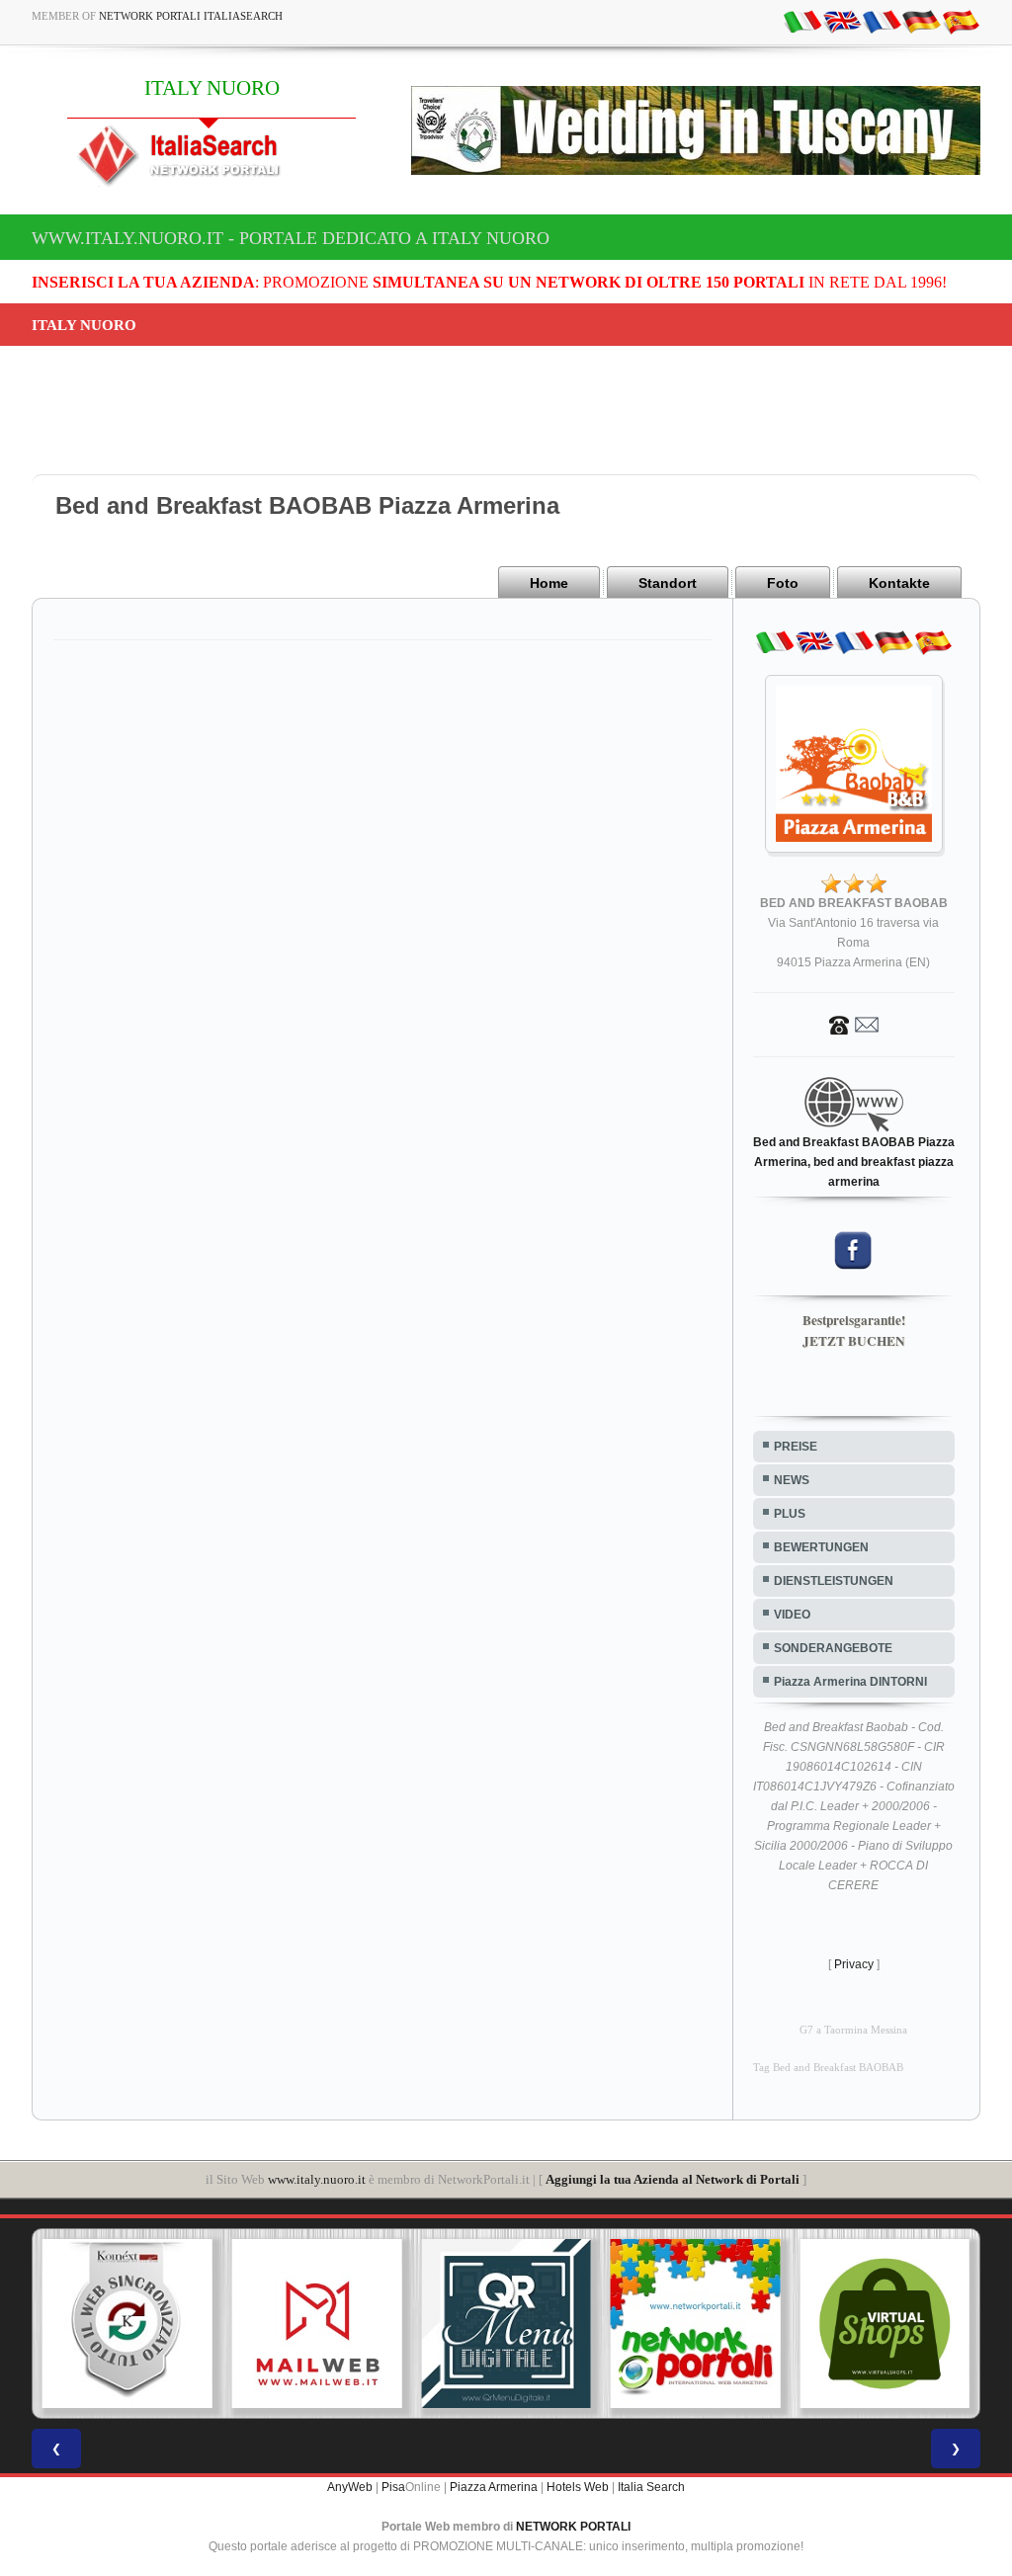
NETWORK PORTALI (573, 2527)
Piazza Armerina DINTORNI (850, 1682)
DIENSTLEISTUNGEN (834, 1581)
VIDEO (792, 1615)
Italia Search (651, 2487)
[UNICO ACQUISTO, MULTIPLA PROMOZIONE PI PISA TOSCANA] (696, 2324)
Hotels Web (578, 2487)
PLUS (790, 1514)
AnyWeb (350, 2487)
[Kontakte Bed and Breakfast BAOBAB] (854, 1024)
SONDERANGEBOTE (833, 1648)
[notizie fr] (882, 21)
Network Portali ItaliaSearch (191, 16)
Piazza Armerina (494, 2487)
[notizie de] (921, 21)
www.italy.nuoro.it (317, 2179)
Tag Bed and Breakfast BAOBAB (828, 2068)
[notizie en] (842, 21)
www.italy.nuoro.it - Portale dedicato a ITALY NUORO (291, 238)
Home (549, 583)
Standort (668, 583)
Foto (783, 583)
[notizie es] (961, 21)
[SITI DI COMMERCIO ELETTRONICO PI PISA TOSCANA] (885, 2324)
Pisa (393, 2487)
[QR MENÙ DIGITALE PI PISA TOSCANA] (506, 2324)
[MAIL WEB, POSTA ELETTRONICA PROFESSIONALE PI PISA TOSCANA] (317, 2324)
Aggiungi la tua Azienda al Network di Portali (673, 2179)
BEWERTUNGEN (821, 1547)
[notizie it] (802, 21)
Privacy (854, 1964)
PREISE (796, 1447)
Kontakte (899, 583)
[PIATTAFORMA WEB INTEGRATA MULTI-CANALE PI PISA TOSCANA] (127, 2324)
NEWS (792, 1480)
